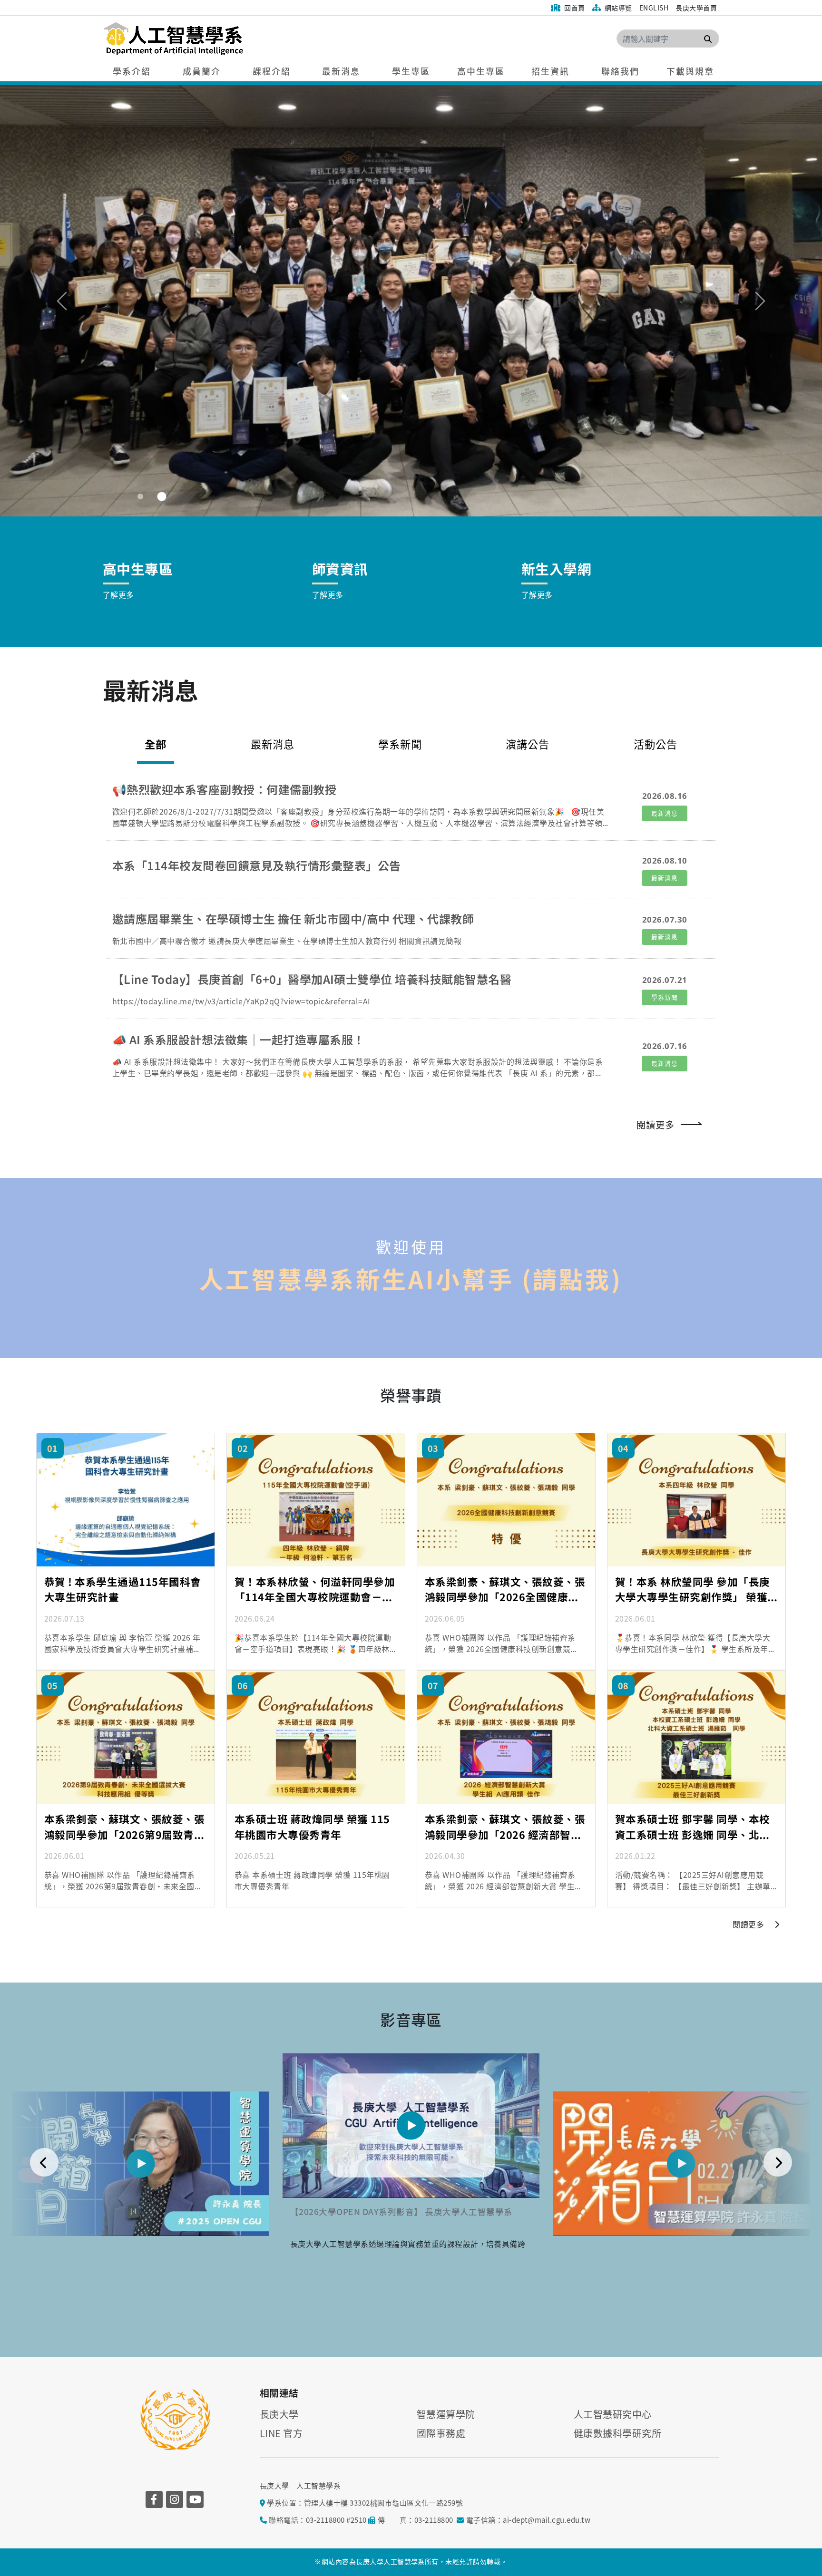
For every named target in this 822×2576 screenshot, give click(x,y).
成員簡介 (202, 71)
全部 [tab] (156, 744)
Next (778, 2162)
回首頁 (574, 8)
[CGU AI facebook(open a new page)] (154, 2499)
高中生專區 (481, 71)
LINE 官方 (281, 2433)
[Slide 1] (140, 496)
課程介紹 (272, 71)
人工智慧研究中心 (613, 2414)
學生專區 (411, 71)
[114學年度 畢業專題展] (411, 300)
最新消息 (341, 71)
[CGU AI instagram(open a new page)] (175, 2499)
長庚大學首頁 (696, 8)
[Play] (141, 2164)
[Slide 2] (162, 497)
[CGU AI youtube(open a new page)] (195, 2499)
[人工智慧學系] (231, 39)
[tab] (273, 749)
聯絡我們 (620, 71)
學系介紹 (132, 71)
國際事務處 (441, 2433)
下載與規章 (690, 71)
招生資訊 (550, 71)
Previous (44, 2162)
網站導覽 (617, 8)
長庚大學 (279, 2414)
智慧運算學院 (446, 2414)
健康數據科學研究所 (617, 2433)
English (654, 8)
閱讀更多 (656, 1125)
